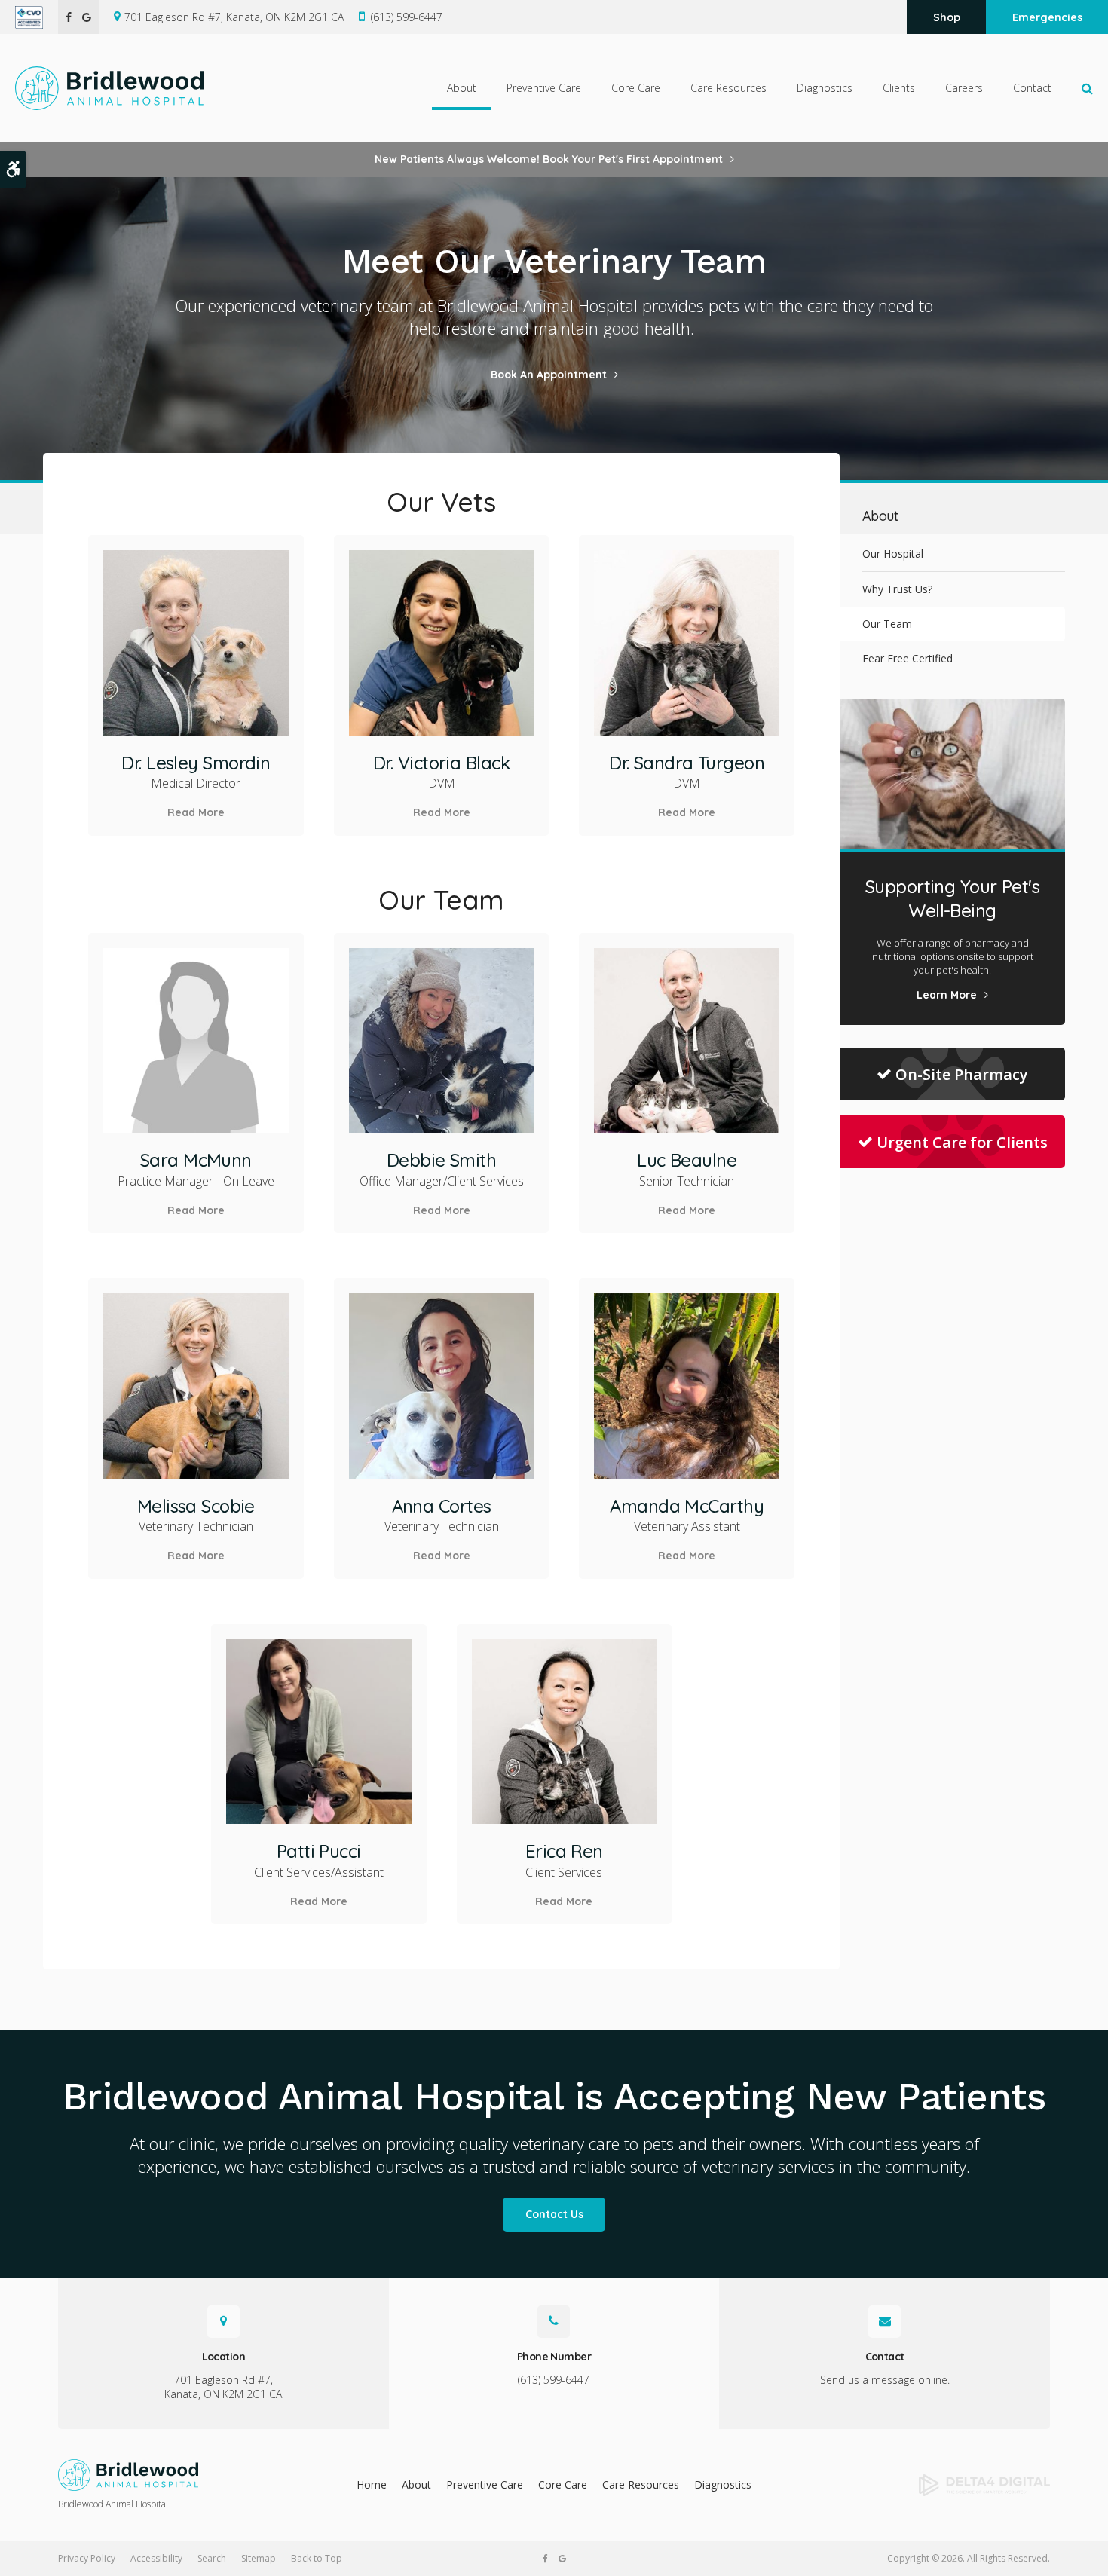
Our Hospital (893, 554)
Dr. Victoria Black (441, 763)
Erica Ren (564, 1851)
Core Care (563, 2484)
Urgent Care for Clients (962, 1142)
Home (372, 2484)
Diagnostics (825, 88)
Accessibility (156, 2558)
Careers (964, 88)
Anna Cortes (442, 1506)
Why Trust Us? (897, 589)
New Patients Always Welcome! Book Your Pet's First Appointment (549, 159)
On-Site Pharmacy (962, 1074)
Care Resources (641, 2484)
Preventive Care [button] (544, 88)
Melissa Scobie (196, 1506)
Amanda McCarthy (687, 1506)
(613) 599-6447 (407, 17)
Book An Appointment (549, 375)
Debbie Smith (441, 1160)
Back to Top (317, 2558)
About (416, 2484)
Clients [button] (899, 88)
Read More (196, 812)
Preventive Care (485, 2484)
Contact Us (554, 2214)
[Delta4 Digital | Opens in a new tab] (937, 2486)
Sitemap (259, 2558)
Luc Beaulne (687, 1160)
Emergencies (1047, 17)
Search (212, 2558)
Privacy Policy (87, 2558)
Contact (1032, 88)
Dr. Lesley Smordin (196, 763)
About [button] (462, 88)
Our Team (887, 624)
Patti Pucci (319, 1851)
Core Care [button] (636, 88)
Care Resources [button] (728, 88)
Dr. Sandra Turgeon (687, 763)
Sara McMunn (196, 1160)
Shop (947, 17)
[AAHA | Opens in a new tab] (37, 17)
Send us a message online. (885, 2380)
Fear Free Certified (908, 658)
